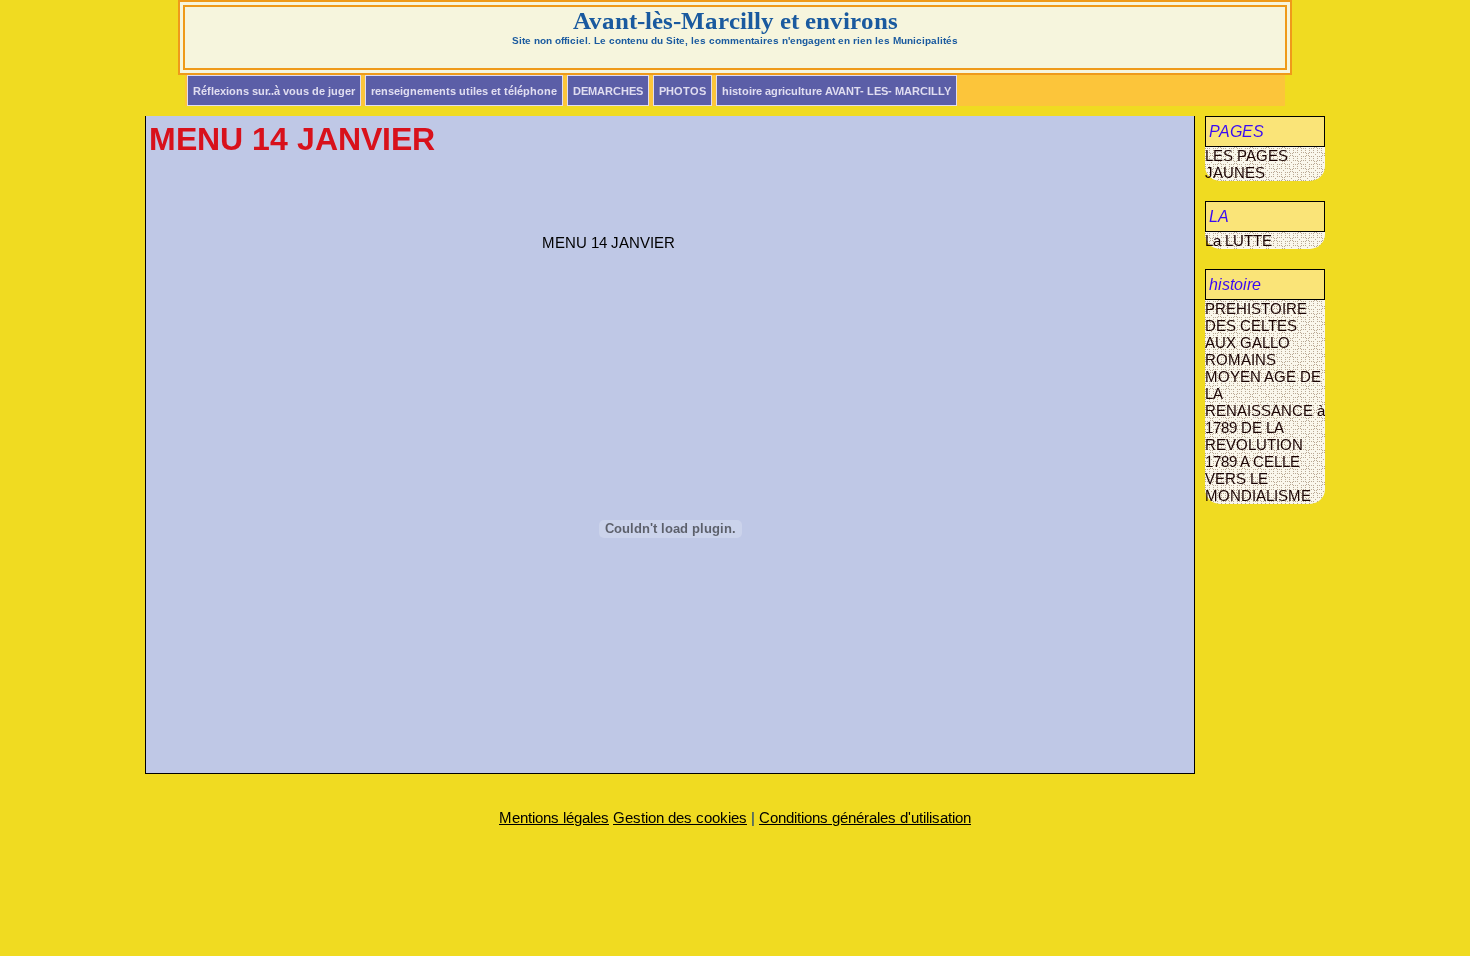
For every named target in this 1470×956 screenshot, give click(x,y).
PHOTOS (682, 91)
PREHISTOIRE (1256, 308)
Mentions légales (554, 817)
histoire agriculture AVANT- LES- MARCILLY (836, 91)
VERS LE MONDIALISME (1258, 487)
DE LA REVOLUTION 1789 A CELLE (1254, 444)
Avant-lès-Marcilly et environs (735, 20)
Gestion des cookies (680, 817)
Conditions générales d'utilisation (865, 817)
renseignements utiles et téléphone (464, 91)
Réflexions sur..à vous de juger (274, 91)
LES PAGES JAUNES (1246, 164)
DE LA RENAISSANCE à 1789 (1265, 402)
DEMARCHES (608, 91)
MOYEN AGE (1252, 376)
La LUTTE (1238, 240)
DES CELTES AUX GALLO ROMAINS (1251, 342)
